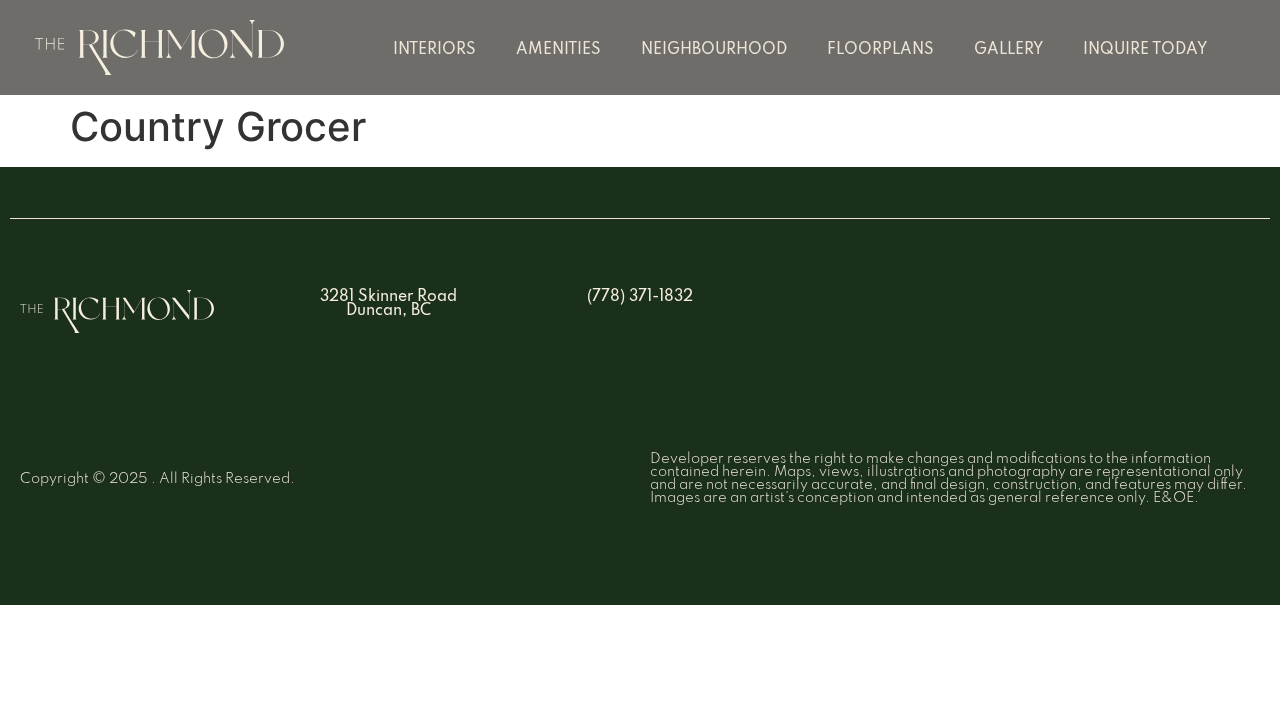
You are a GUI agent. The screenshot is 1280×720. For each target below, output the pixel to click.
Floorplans (880, 50)
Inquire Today (1145, 50)
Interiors (434, 50)
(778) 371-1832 (640, 297)
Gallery (1008, 50)
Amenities (558, 50)
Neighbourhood (714, 50)
